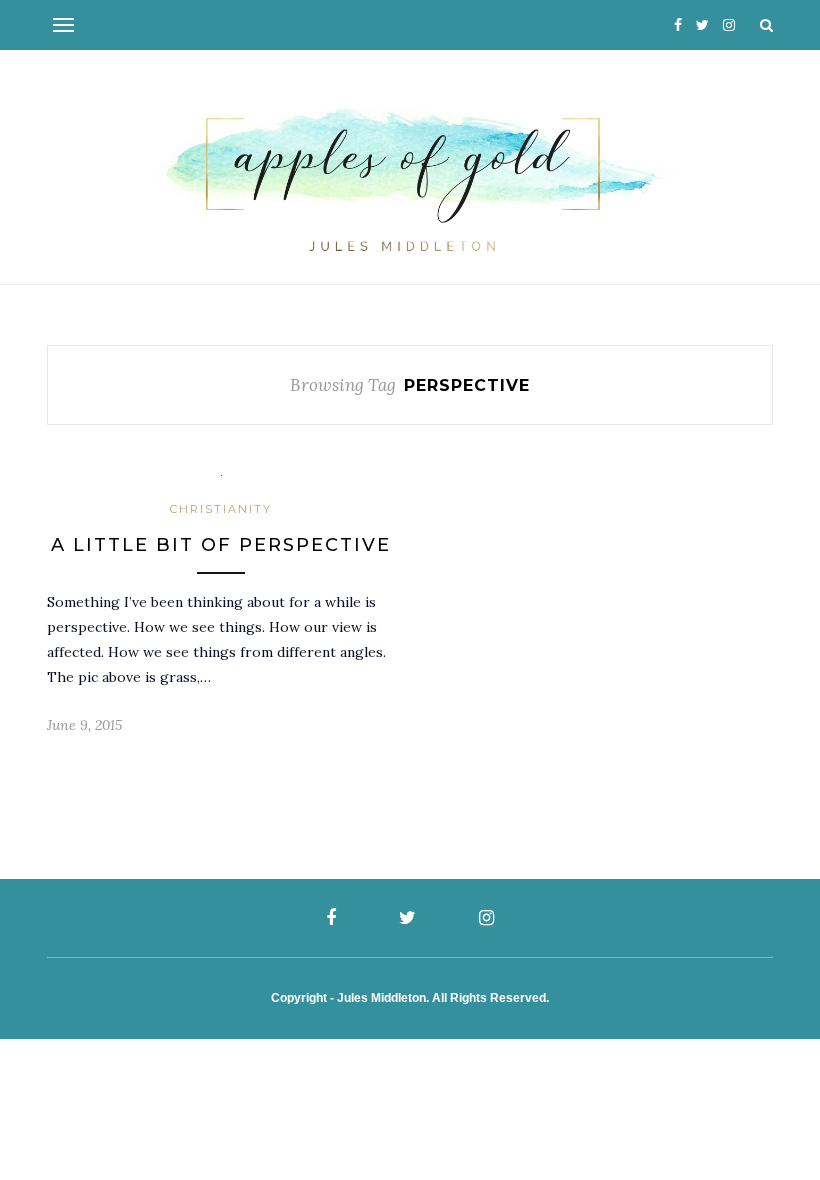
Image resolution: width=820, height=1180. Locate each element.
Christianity (221, 509)
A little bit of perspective (221, 545)
